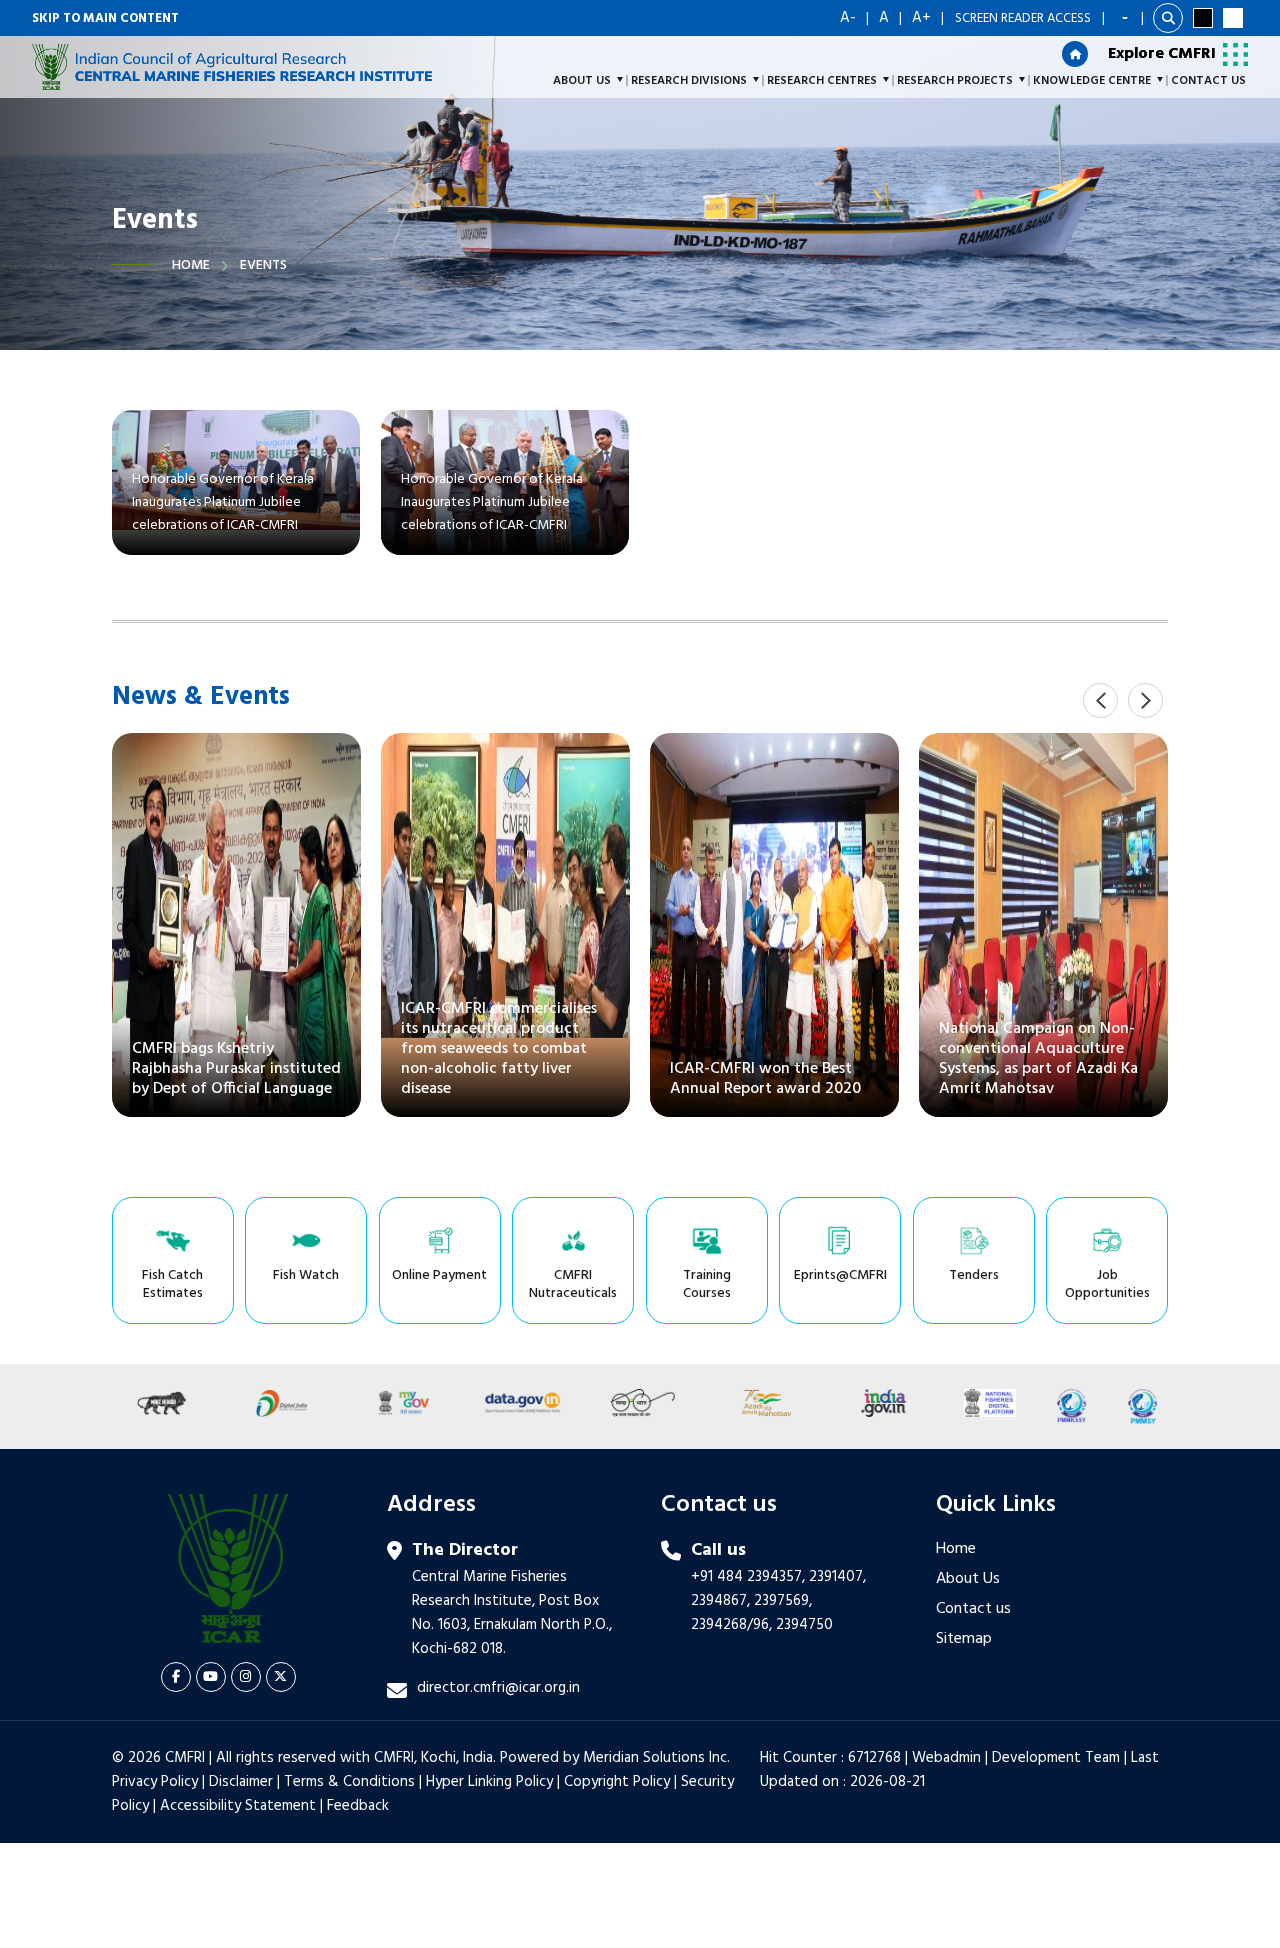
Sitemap (964, 1639)
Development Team (1056, 1758)
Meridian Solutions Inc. (656, 1758)
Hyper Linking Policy (489, 1782)
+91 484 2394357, (748, 1577)
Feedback (358, 1806)
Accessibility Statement (238, 1806)
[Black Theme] (1203, 18)
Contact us (973, 1609)
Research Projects (955, 81)
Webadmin (946, 1758)
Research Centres (822, 81)
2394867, (720, 1601)
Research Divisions (689, 81)
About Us (968, 1579)
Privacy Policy (155, 1782)
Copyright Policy (617, 1782)
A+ (921, 18)
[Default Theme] (1233, 18)
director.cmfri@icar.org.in (498, 1688)
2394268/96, (733, 1625)
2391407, (837, 1577)
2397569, (783, 1601)
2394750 (804, 1625)
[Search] (1168, 18)
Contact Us (1208, 81)
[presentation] (1100, 700)
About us (582, 81)
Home (191, 265)
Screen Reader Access (1023, 18)
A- (848, 18)
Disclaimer (241, 1782)
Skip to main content (105, 18)
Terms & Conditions (349, 1782)
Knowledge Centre (1092, 81)
